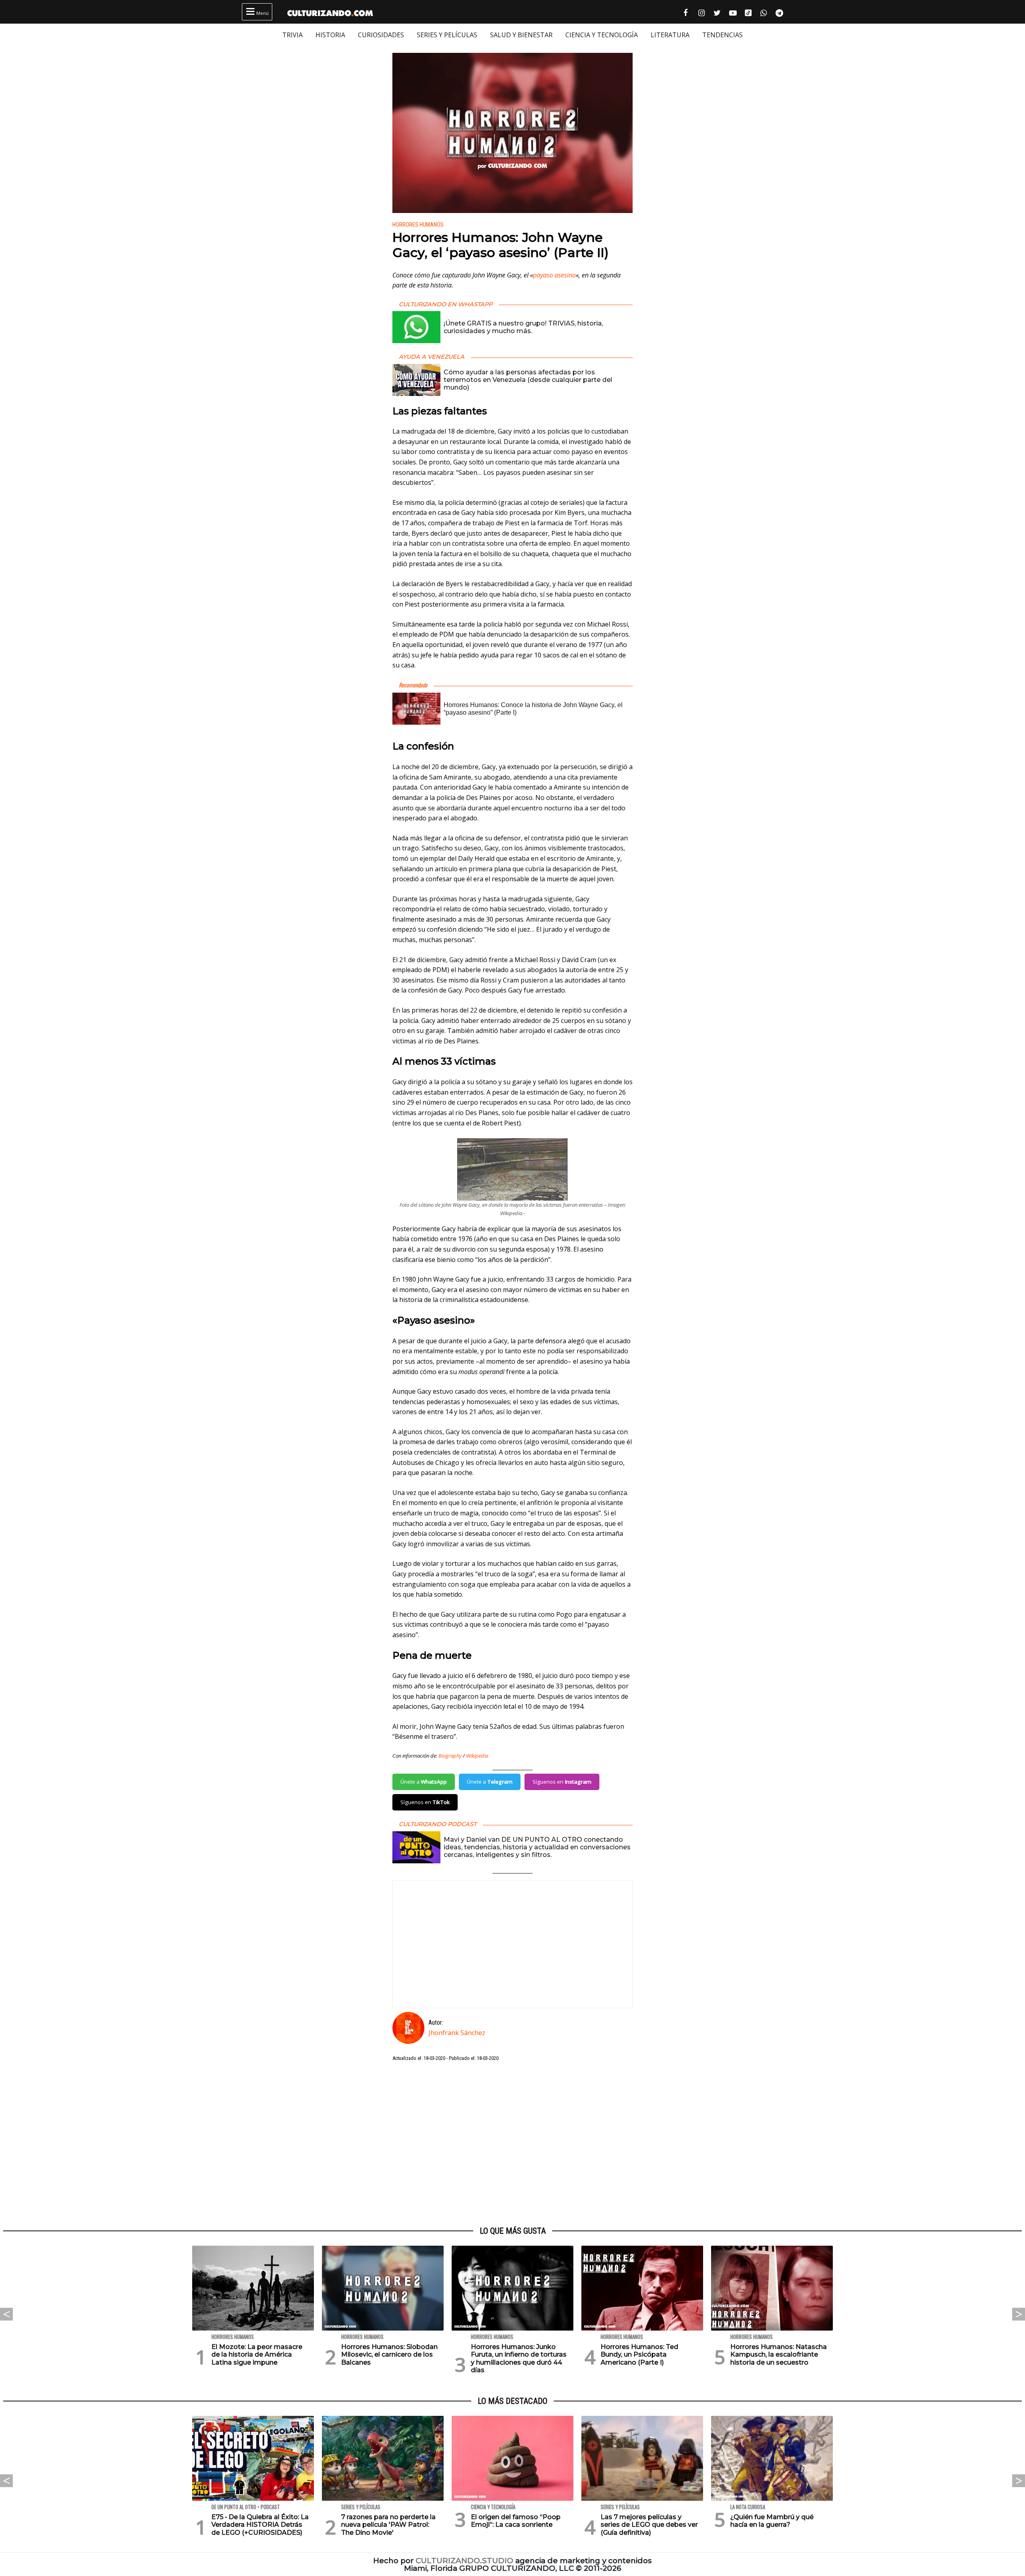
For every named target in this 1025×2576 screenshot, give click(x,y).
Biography (450, 1756)
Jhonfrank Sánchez (457, 2033)
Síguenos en (562, 1782)
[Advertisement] (512, 2144)
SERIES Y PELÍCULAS (447, 35)
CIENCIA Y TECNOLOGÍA (602, 35)
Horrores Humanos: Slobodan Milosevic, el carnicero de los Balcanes (389, 2354)
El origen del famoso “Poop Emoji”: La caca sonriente (516, 2521)
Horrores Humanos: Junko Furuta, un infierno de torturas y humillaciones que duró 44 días (519, 2358)
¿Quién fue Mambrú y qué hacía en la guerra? (772, 2521)
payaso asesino (554, 275)
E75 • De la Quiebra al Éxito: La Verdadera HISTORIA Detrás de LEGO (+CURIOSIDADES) (260, 2525)
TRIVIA (292, 35)
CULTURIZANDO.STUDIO (464, 2561)
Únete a (424, 1782)
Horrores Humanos (418, 225)
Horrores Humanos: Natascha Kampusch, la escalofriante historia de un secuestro (779, 2354)
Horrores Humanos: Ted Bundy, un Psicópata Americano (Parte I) (639, 2354)
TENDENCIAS (723, 35)
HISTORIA (330, 35)
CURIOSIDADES (381, 35)
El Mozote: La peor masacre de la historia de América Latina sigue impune (257, 2354)
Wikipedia (477, 1756)
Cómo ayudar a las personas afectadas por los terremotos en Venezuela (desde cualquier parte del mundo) (528, 380)
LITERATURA (670, 35)
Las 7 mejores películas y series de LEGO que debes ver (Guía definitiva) (649, 2525)
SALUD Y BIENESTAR (521, 35)
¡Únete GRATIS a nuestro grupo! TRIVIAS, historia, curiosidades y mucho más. (523, 327)
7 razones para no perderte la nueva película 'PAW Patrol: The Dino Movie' (388, 2525)
